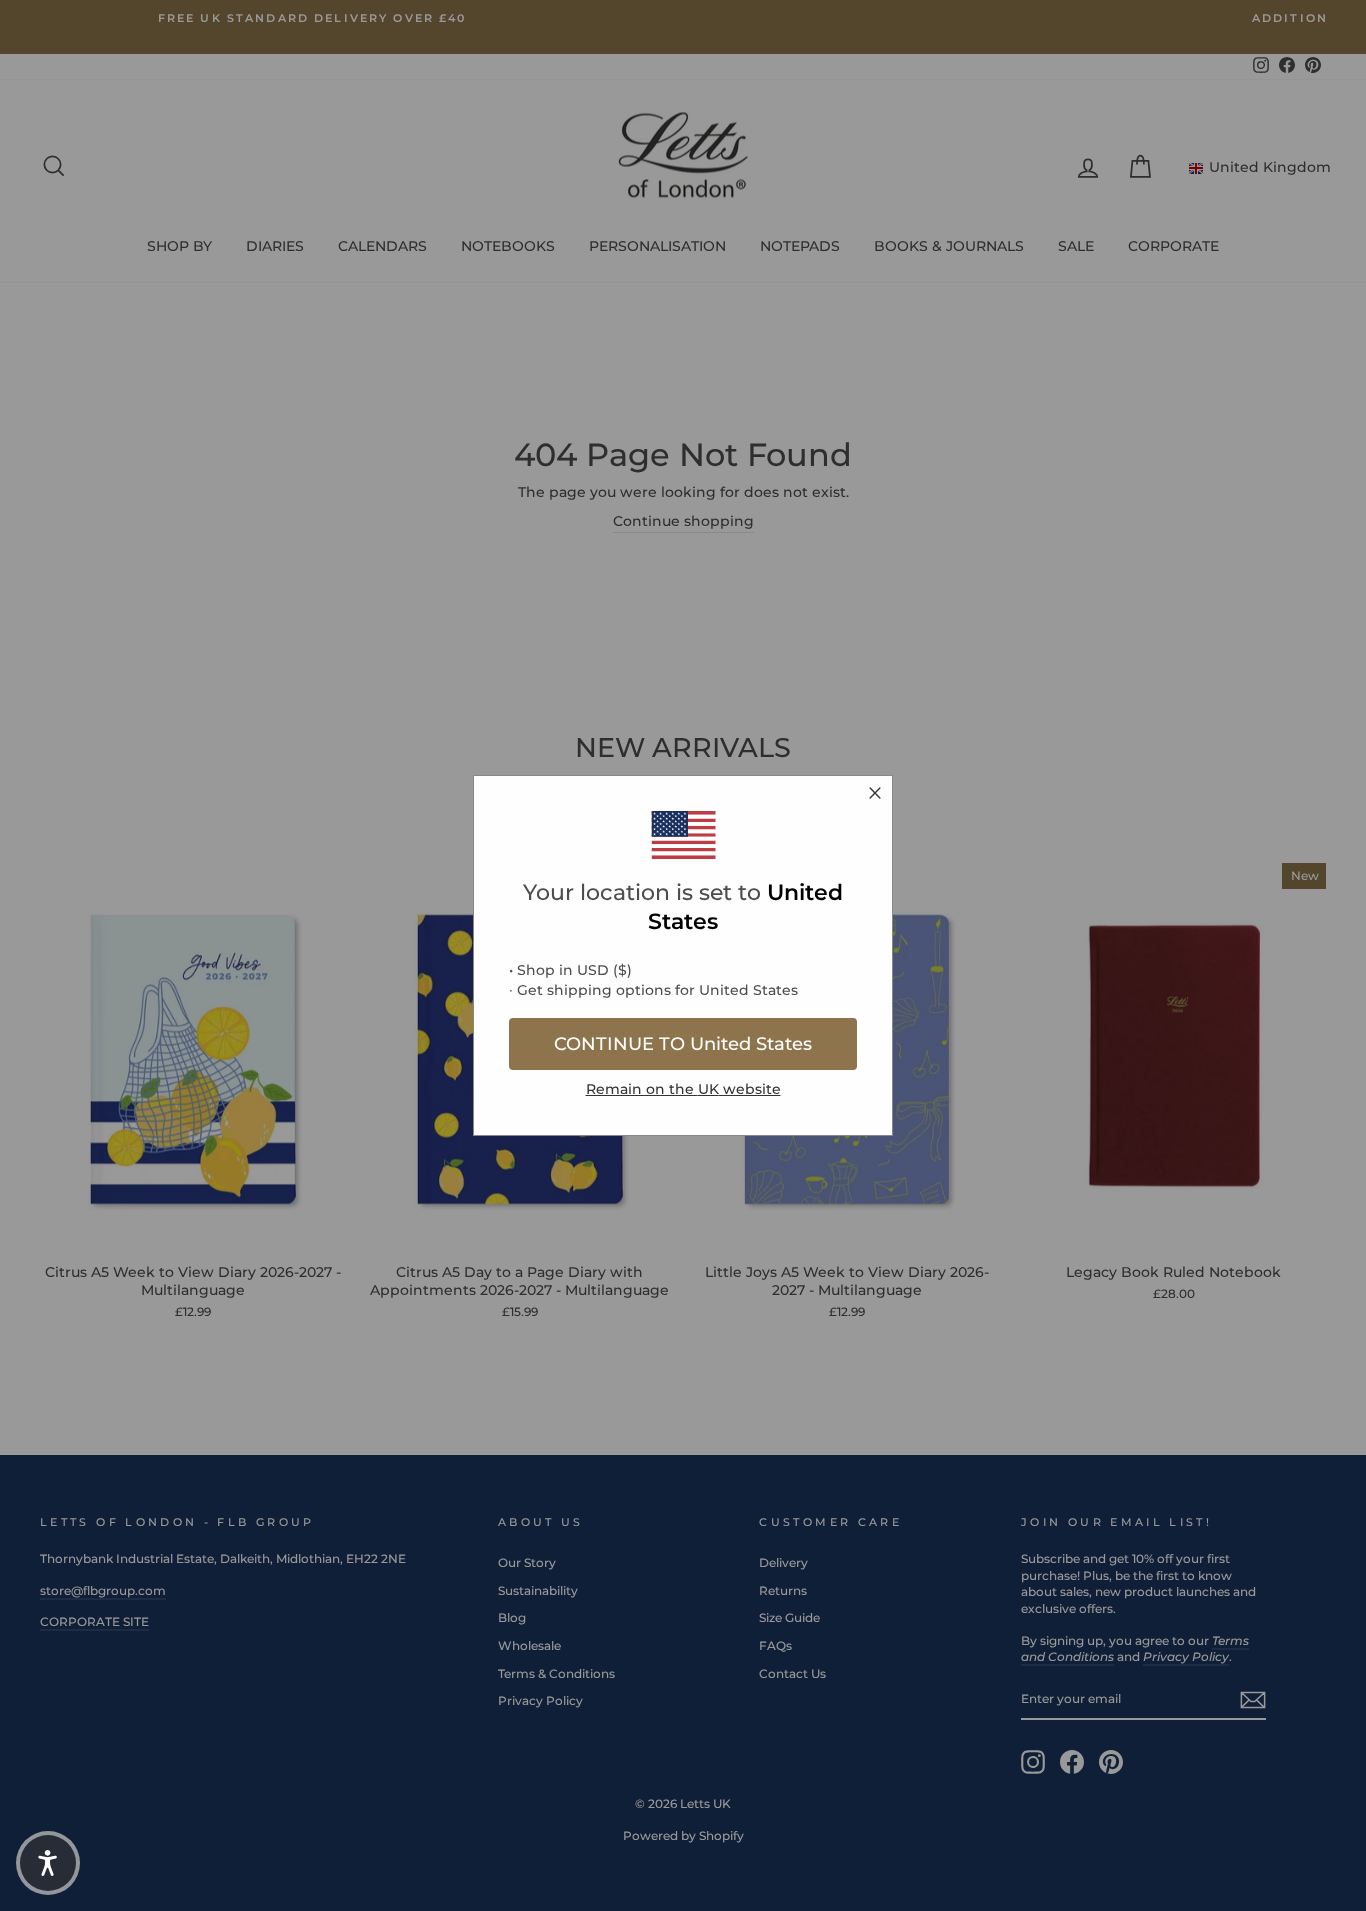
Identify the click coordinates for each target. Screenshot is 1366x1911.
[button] (48, 1863)
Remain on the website (683, 1089)
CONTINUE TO (683, 1044)
